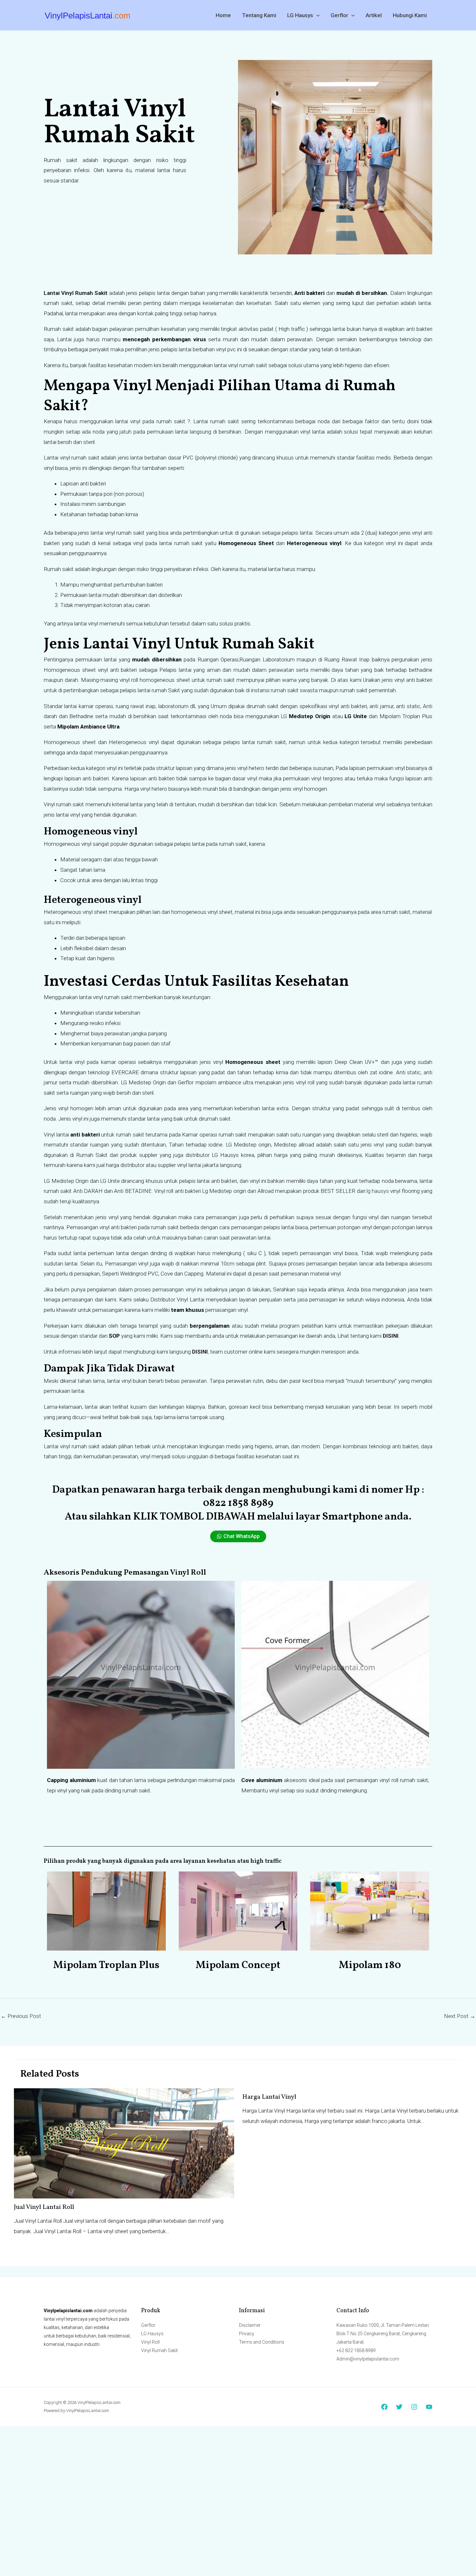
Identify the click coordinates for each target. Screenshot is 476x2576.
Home (223, 15)
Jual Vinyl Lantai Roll (44, 2207)
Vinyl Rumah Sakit (159, 2350)
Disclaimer (250, 2325)
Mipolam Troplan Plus (106, 1965)
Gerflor (339, 15)
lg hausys (378, 1191)
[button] (316, 15)
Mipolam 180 (370, 1965)
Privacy (247, 2334)
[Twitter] (399, 2407)
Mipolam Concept (238, 1965)
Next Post (460, 2016)
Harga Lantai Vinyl (269, 2097)
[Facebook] (384, 2407)
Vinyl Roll (150, 2342)
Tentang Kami (259, 15)
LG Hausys (300, 15)
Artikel (374, 15)
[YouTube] (429, 2407)
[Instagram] (414, 2407)
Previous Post (21, 2016)
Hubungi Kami (410, 15)
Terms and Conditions (262, 2342)
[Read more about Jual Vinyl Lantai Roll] (124, 2143)
